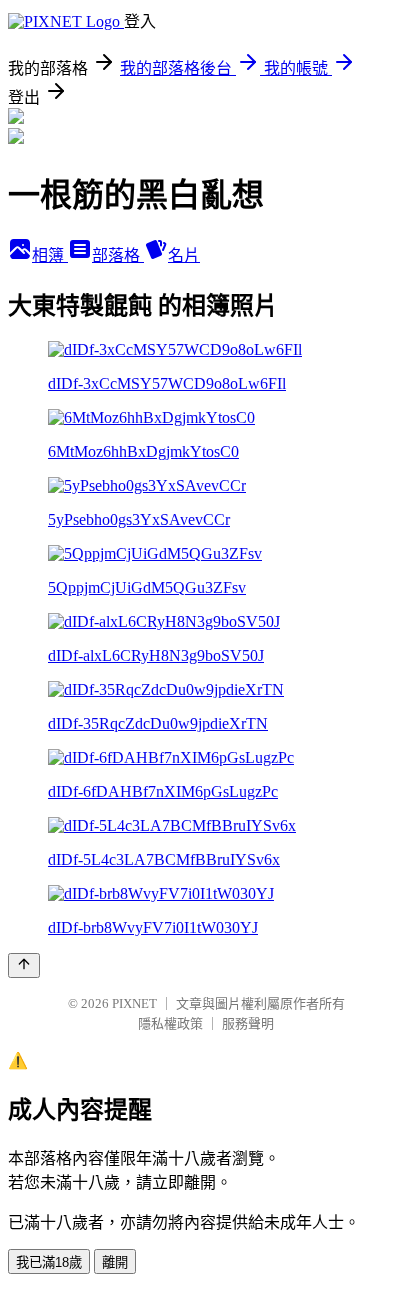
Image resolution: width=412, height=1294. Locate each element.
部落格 (118, 255)
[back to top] (24, 965)
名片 (184, 255)
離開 (115, 1262)
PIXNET (134, 1003)
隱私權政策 (170, 1023)
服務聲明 (248, 1023)
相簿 (50, 255)
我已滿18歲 (49, 1262)
